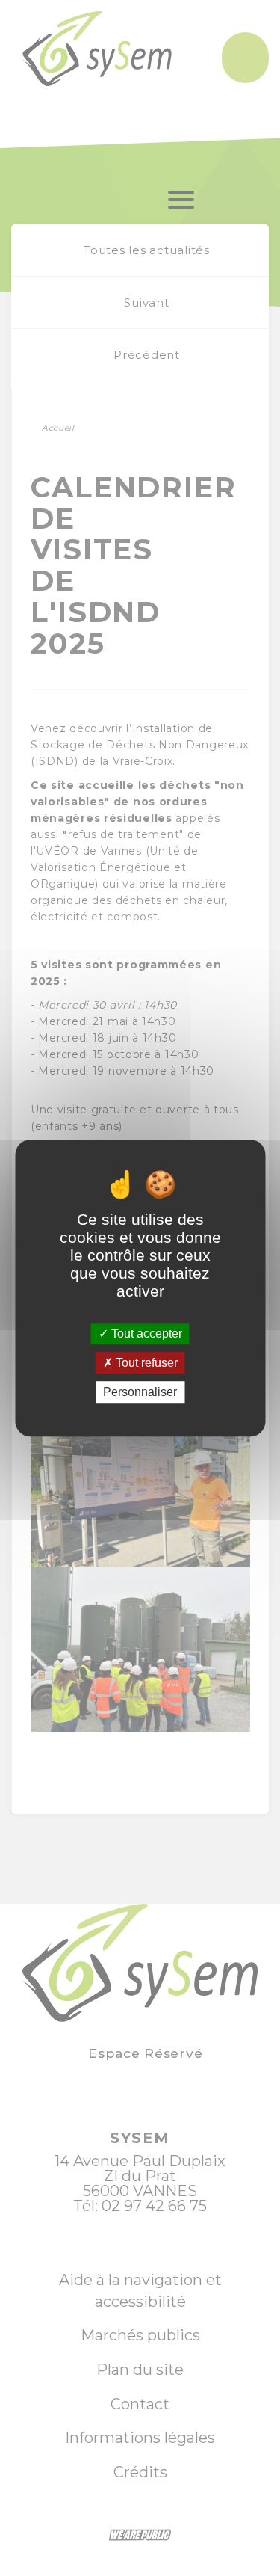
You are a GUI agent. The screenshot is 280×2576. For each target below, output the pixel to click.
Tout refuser (145, 1363)
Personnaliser (140, 1392)
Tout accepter (145, 1334)
